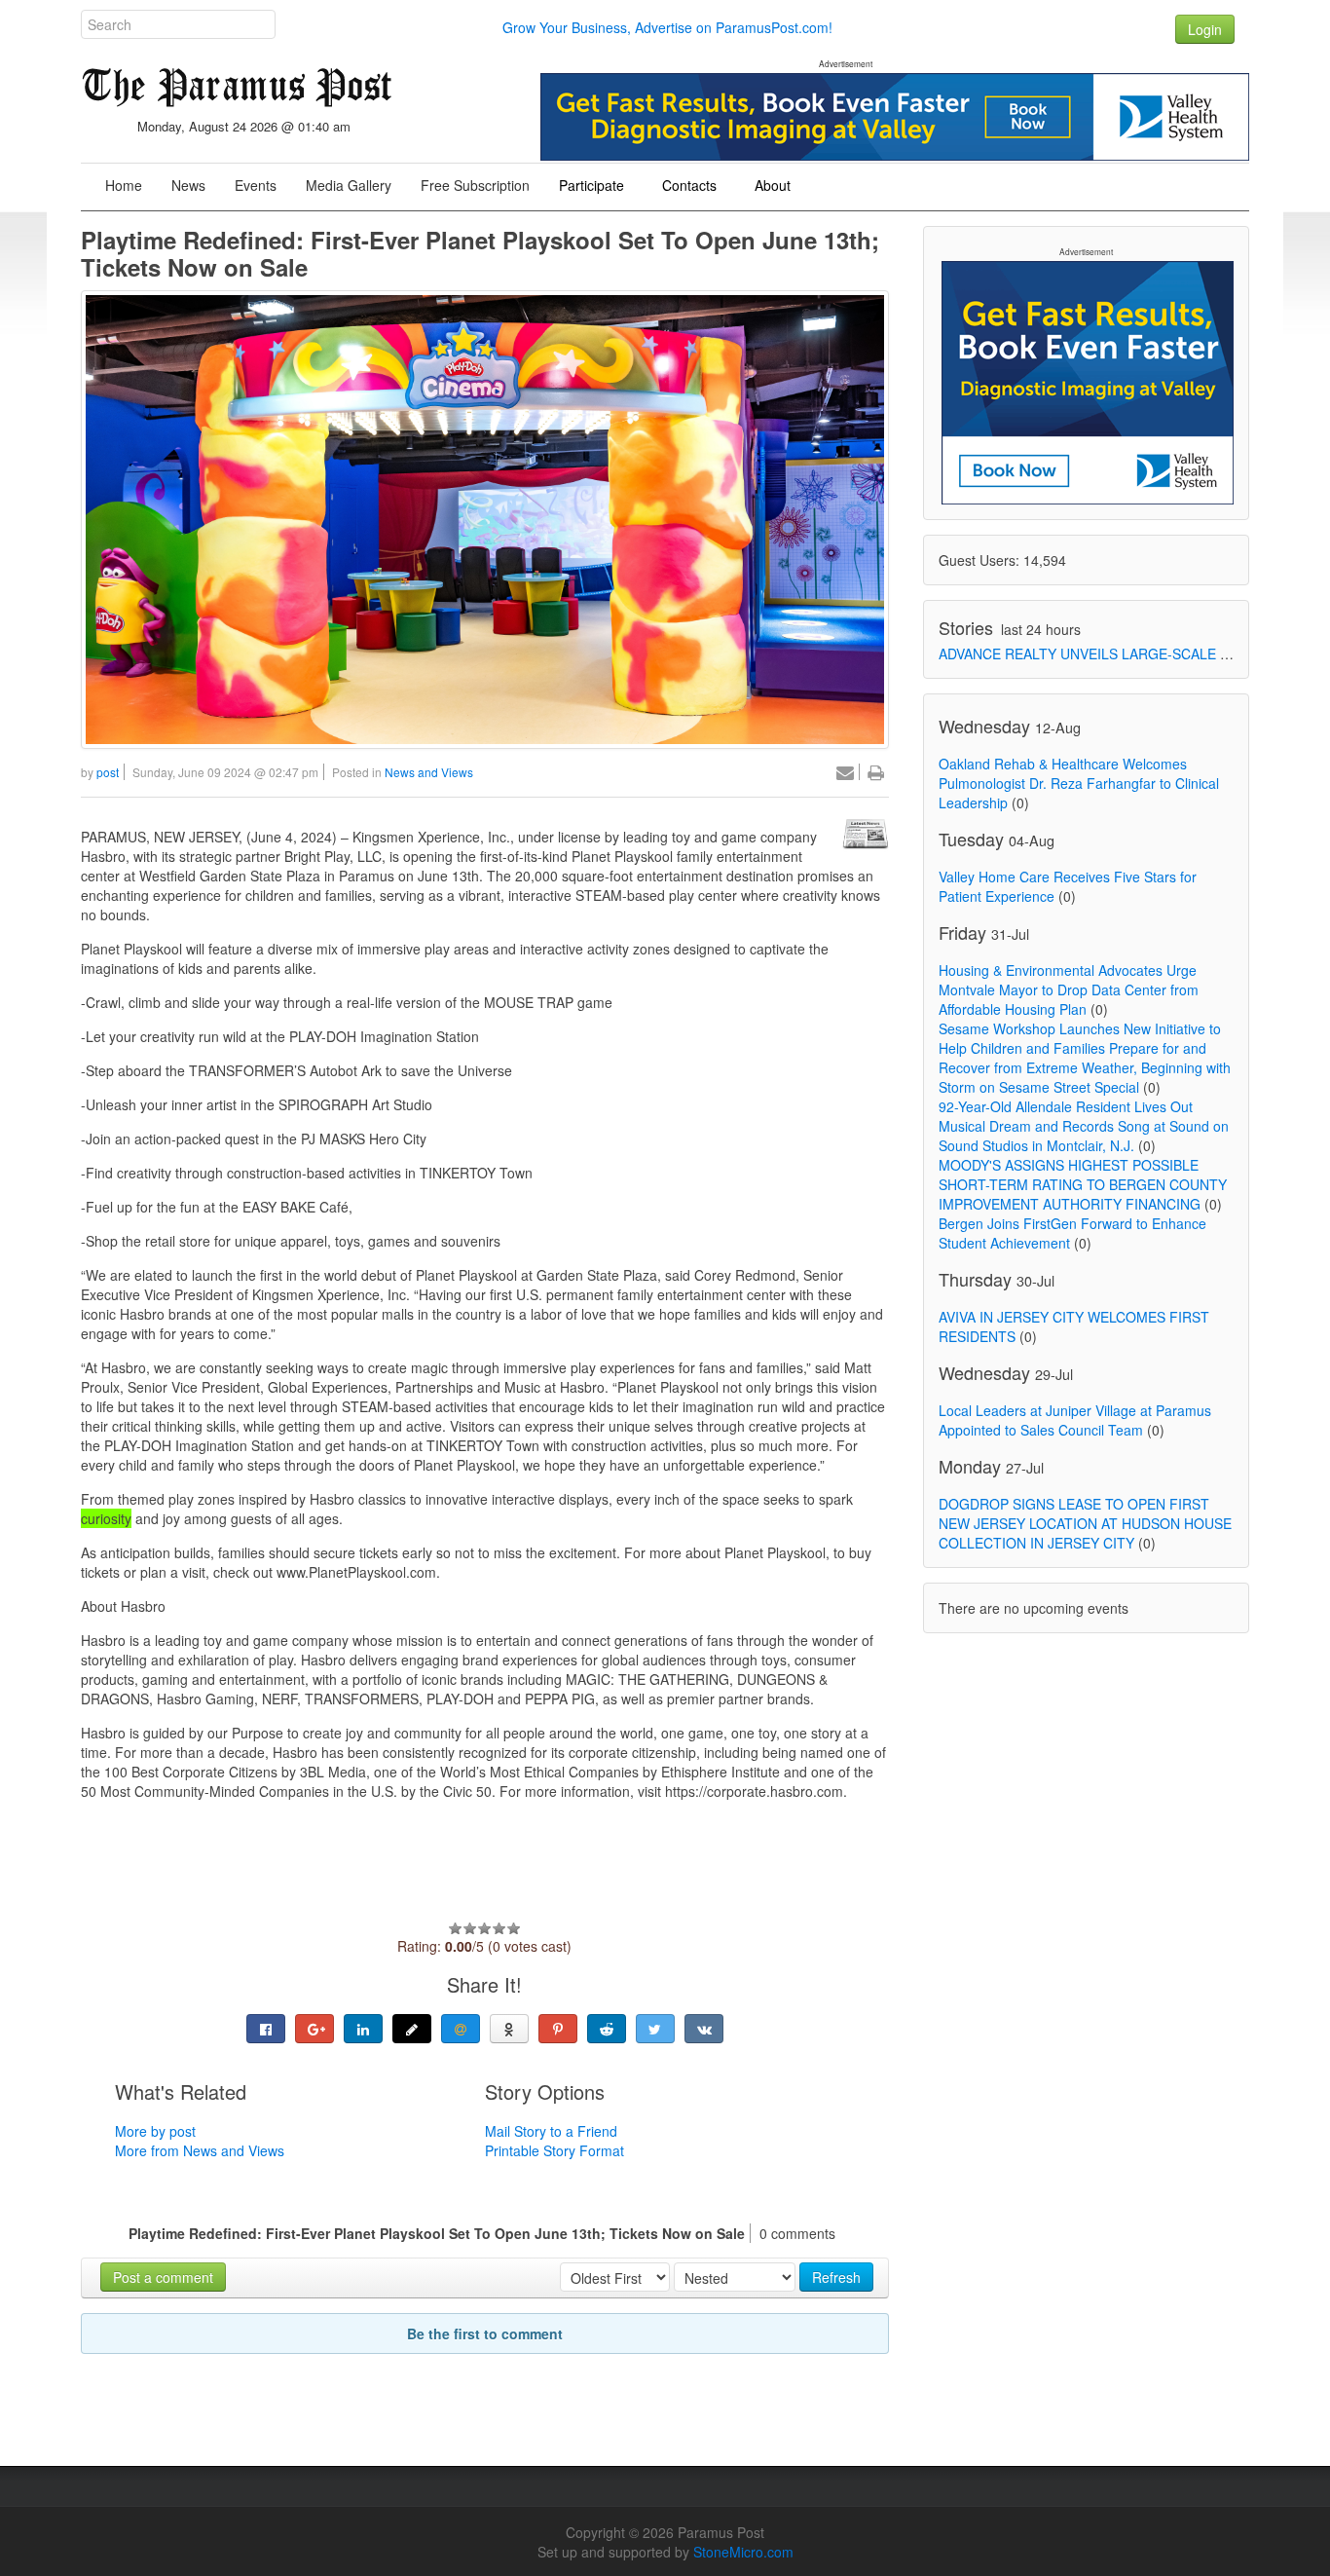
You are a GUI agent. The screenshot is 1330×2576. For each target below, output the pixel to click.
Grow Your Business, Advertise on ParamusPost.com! (667, 27)
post (108, 772)
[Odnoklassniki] (509, 2029)
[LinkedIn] (363, 2029)
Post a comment (163, 2277)
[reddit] (607, 2029)
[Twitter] (655, 2029)
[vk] (704, 2029)
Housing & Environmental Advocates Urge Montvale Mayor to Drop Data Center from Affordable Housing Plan (1069, 989)
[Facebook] (266, 2029)
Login (1205, 29)
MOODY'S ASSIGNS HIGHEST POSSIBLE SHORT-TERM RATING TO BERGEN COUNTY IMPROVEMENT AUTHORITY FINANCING (1083, 1184)
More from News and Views (200, 2150)
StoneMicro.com (743, 2552)
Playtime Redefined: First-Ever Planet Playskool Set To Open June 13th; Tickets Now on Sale (480, 253)
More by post (155, 2131)
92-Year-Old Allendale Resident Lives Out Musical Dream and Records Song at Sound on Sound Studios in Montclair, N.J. (1084, 1126)
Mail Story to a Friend (551, 2131)
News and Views (429, 772)
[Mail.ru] (461, 2029)
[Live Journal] (412, 2029)
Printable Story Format (554, 2150)
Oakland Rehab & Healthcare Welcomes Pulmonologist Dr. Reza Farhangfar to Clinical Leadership (1079, 783)
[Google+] (314, 2029)
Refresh (836, 2277)
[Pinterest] (558, 2029)
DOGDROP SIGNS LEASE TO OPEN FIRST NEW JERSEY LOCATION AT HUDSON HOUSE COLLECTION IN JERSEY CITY (1085, 1523)
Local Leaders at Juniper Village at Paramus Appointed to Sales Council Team (1075, 1420)
